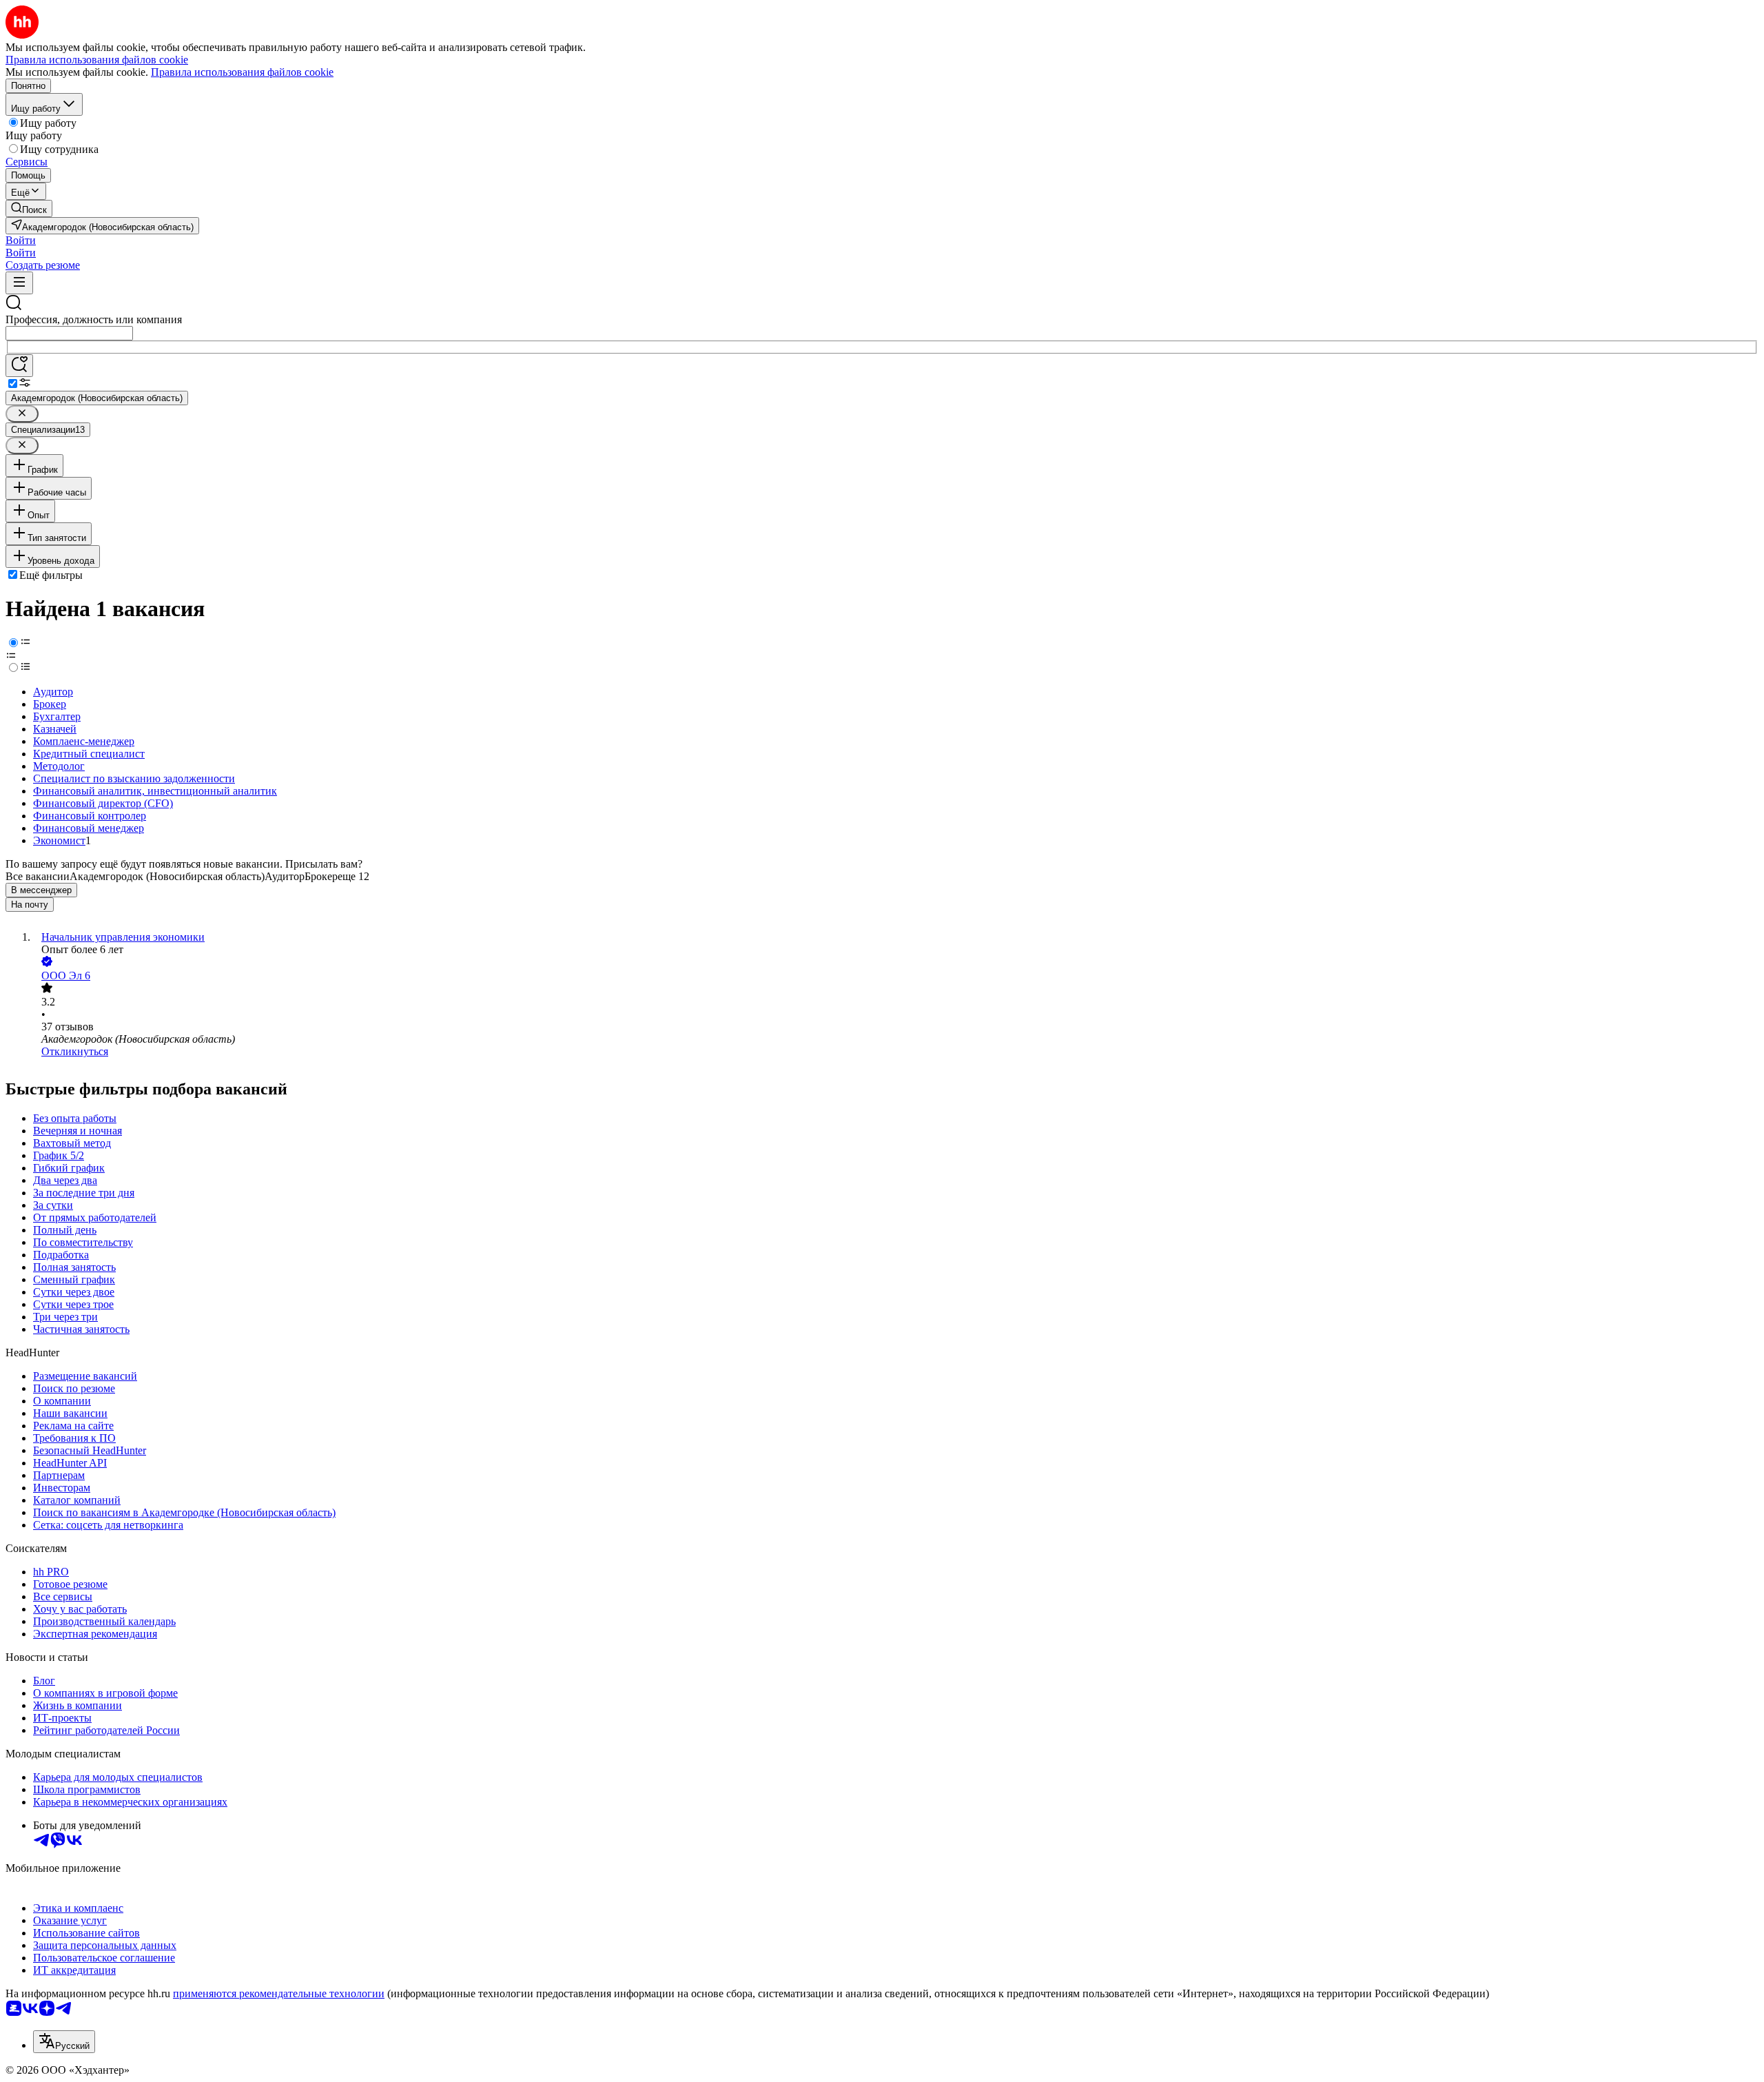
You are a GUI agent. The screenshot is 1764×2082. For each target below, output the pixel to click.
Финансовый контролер (90, 816)
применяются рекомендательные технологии (279, 1993)
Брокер (50, 704)
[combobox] (69, 333)
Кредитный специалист (89, 754)
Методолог (59, 766)
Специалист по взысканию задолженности (134, 778)
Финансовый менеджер (89, 828)
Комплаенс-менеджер (84, 741)
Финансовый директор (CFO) (103, 803)
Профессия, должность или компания (94, 319)
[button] (21, 240)
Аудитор (53, 692)
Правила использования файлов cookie (242, 72)
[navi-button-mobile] (19, 283)
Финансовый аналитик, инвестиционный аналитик (155, 791)
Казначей (55, 729)
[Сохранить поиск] (19, 366)
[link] (29, 208)
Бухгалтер (57, 716)
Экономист (59, 840)
